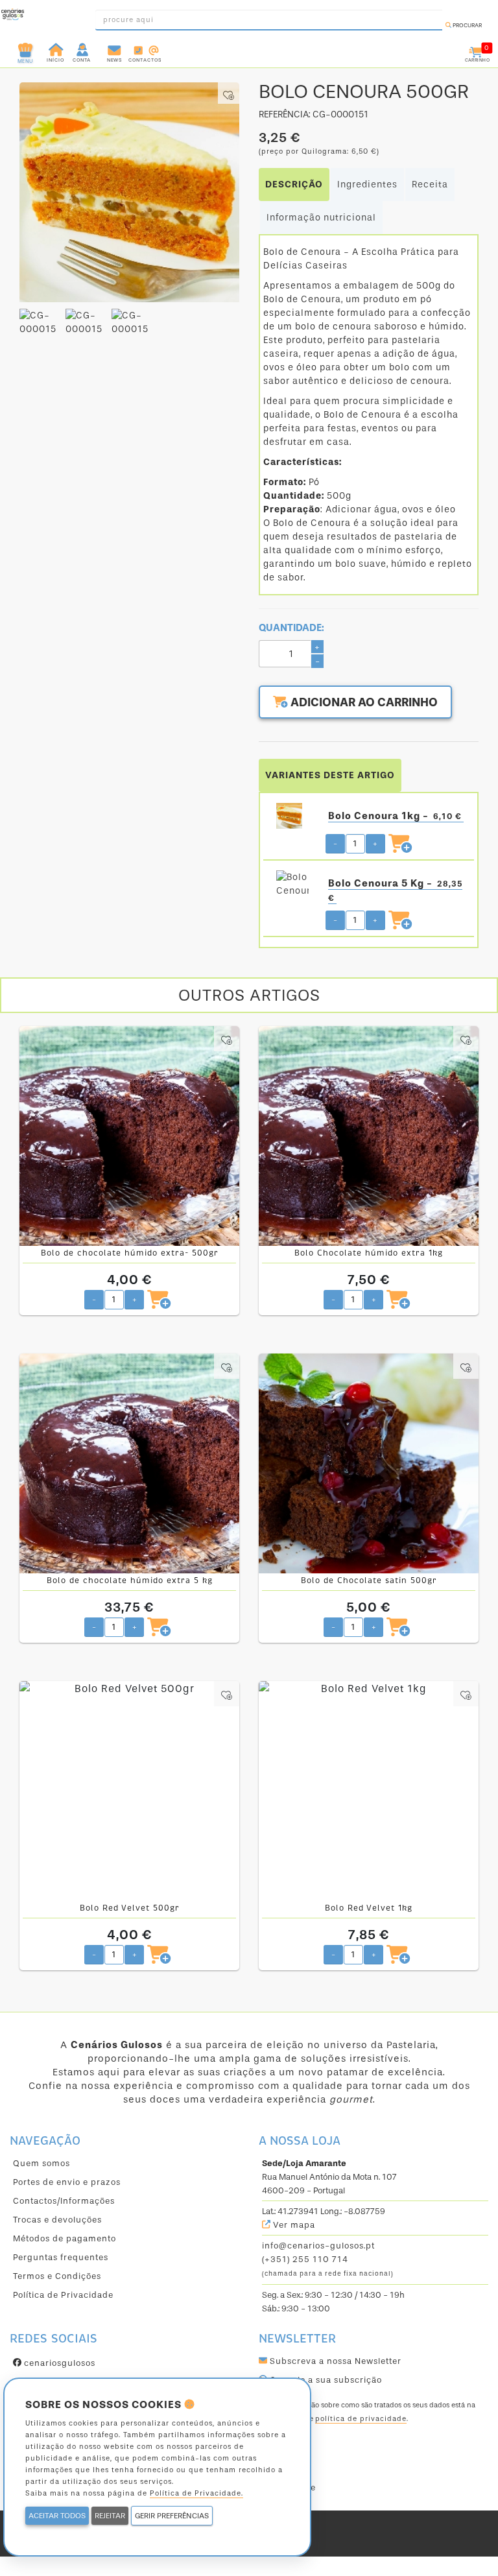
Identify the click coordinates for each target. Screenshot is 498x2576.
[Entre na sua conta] (83, 49)
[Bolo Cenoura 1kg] (292, 816)
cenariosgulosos (58, 2363)
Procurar (467, 25)
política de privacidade (361, 2419)
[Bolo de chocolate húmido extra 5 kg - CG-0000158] (129, 1463)
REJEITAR (110, 2516)
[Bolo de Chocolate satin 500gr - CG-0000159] (369, 1463)
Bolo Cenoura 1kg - (395, 816)
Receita (430, 185)
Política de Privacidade (63, 2295)
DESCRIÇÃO (294, 185)
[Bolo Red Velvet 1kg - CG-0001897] (369, 1791)
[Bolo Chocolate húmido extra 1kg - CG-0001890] (369, 1136)
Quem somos (41, 2163)
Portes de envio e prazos (67, 2182)
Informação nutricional (321, 218)
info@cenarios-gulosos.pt (318, 2246)
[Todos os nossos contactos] (145, 49)
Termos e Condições (57, 2276)
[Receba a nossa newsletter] (114, 49)
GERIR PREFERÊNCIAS (172, 2516)
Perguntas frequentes (61, 2257)
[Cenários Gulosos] (13, 16)
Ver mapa (293, 2225)
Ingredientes (367, 185)
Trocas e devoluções (57, 2220)
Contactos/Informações (64, 2201)
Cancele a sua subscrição (325, 2380)
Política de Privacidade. (196, 2493)
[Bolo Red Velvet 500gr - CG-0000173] (129, 1791)
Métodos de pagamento (65, 2238)
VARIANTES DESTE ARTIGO (330, 775)
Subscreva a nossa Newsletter (334, 2361)
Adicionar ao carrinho (363, 702)
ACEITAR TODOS (57, 2516)
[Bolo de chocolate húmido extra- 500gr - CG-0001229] (129, 1136)
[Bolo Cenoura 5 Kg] (292, 883)
